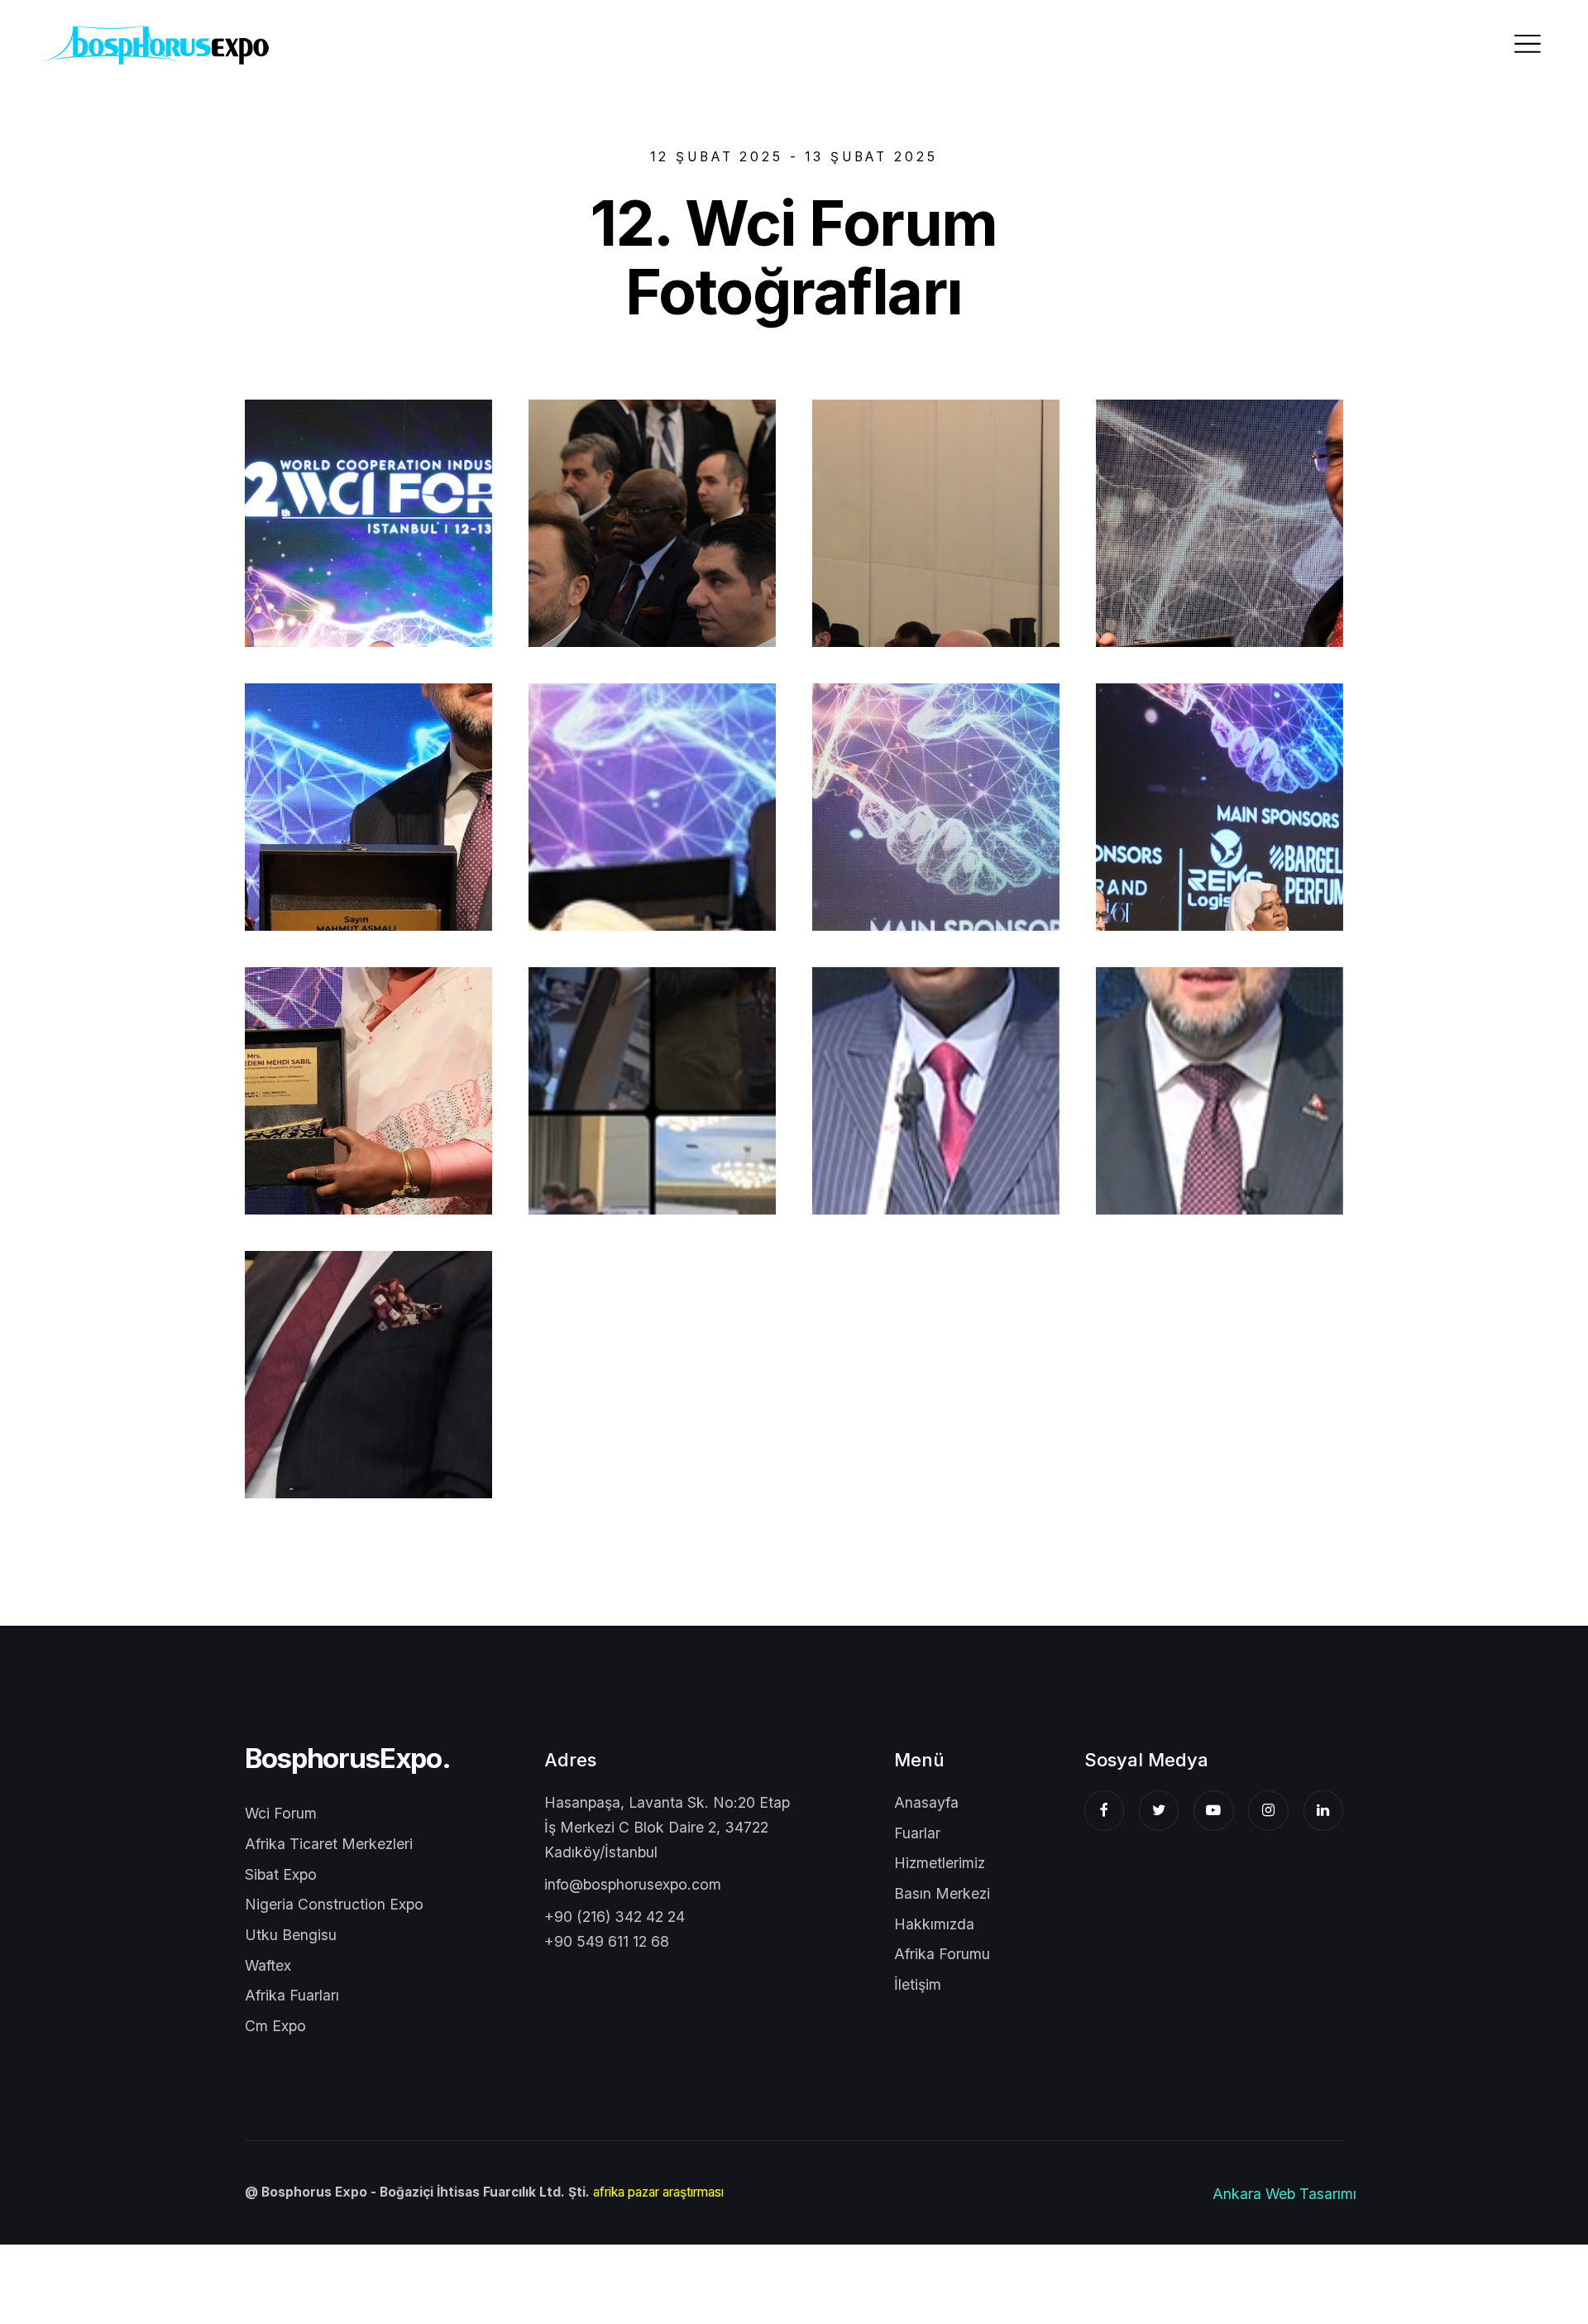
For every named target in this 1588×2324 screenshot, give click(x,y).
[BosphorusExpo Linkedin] (1324, 1811)
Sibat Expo (281, 1874)
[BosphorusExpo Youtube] (1214, 1811)
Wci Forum (281, 1813)
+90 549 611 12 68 (607, 1941)
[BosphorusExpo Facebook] (1105, 1811)
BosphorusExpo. (347, 1759)
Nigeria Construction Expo (334, 1904)
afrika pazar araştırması (658, 2192)
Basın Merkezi (942, 1893)
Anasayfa (926, 1802)
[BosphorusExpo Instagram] (1268, 1811)
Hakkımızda (934, 1924)
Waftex (268, 1965)
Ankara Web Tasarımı (1284, 2194)
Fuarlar (917, 1833)
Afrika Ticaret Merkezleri (329, 1844)
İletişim (918, 1984)
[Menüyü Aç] (1528, 44)
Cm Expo (275, 2026)
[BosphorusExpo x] (1159, 1811)
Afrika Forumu (942, 1954)
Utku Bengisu (291, 1935)
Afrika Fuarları (292, 1995)
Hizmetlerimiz (940, 1863)
